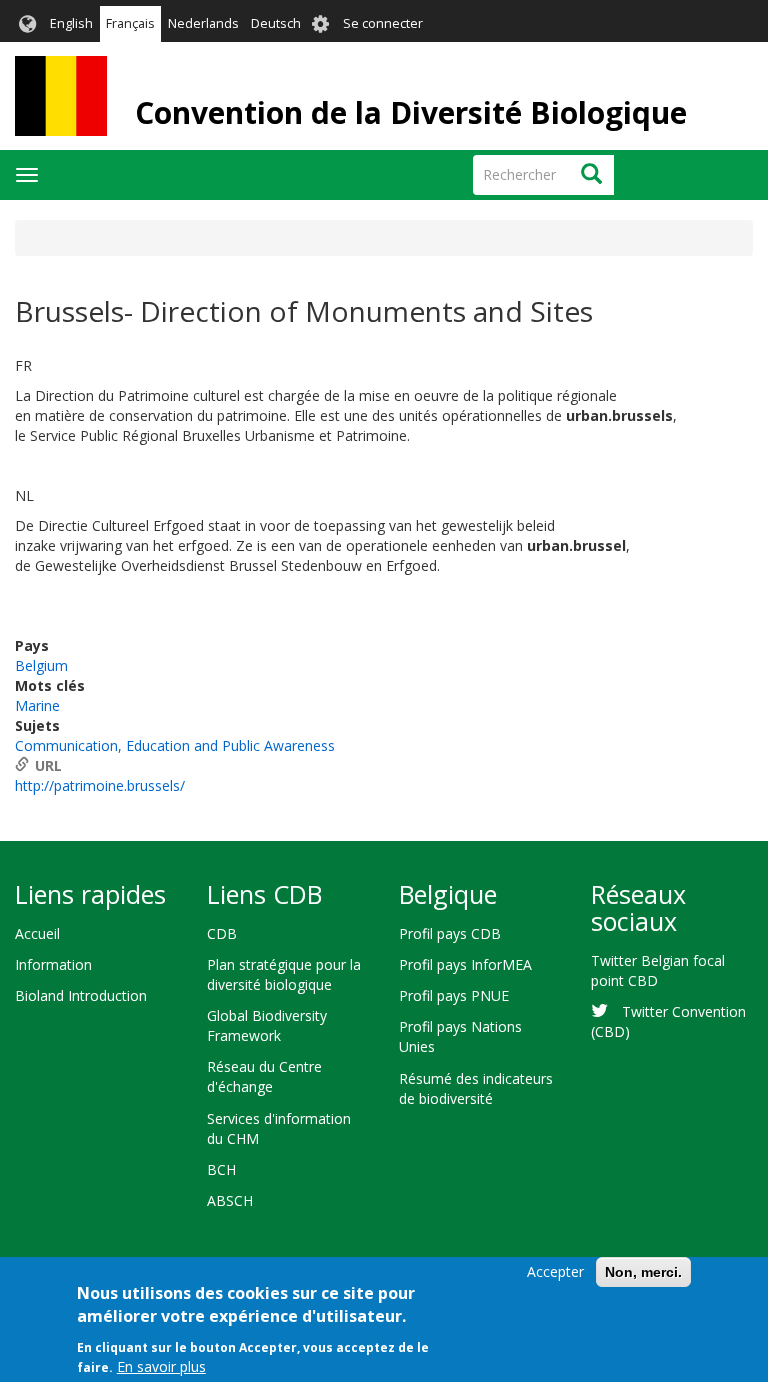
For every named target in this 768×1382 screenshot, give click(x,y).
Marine (37, 705)
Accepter (555, 1271)
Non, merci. (643, 1272)
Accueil (37, 933)
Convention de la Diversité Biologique (411, 112)
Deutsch (276, 23)
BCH (221, 1169)
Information (53, 964)
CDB (222, 933)
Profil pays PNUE (454, 995)
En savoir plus (161, 1366)
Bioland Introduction (81, 995)
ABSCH (230, 1200)
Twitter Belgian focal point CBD (658, 970)
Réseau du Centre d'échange (264, 1076)
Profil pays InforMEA (465, 964)
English (71, 23)
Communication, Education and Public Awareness (175, 745)
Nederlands (203, 23)
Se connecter (383, 23)
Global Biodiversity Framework (267, 1025)
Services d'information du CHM (279, 1128)
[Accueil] (61, 96)
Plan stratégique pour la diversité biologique (284, 974)
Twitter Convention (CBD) (668, 1021)
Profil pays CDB (450, 933)
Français (130, 23)
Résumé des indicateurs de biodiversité (476, 1088)
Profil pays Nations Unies (460, 1036)
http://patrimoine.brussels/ (100, 785)
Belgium (41, 665)
